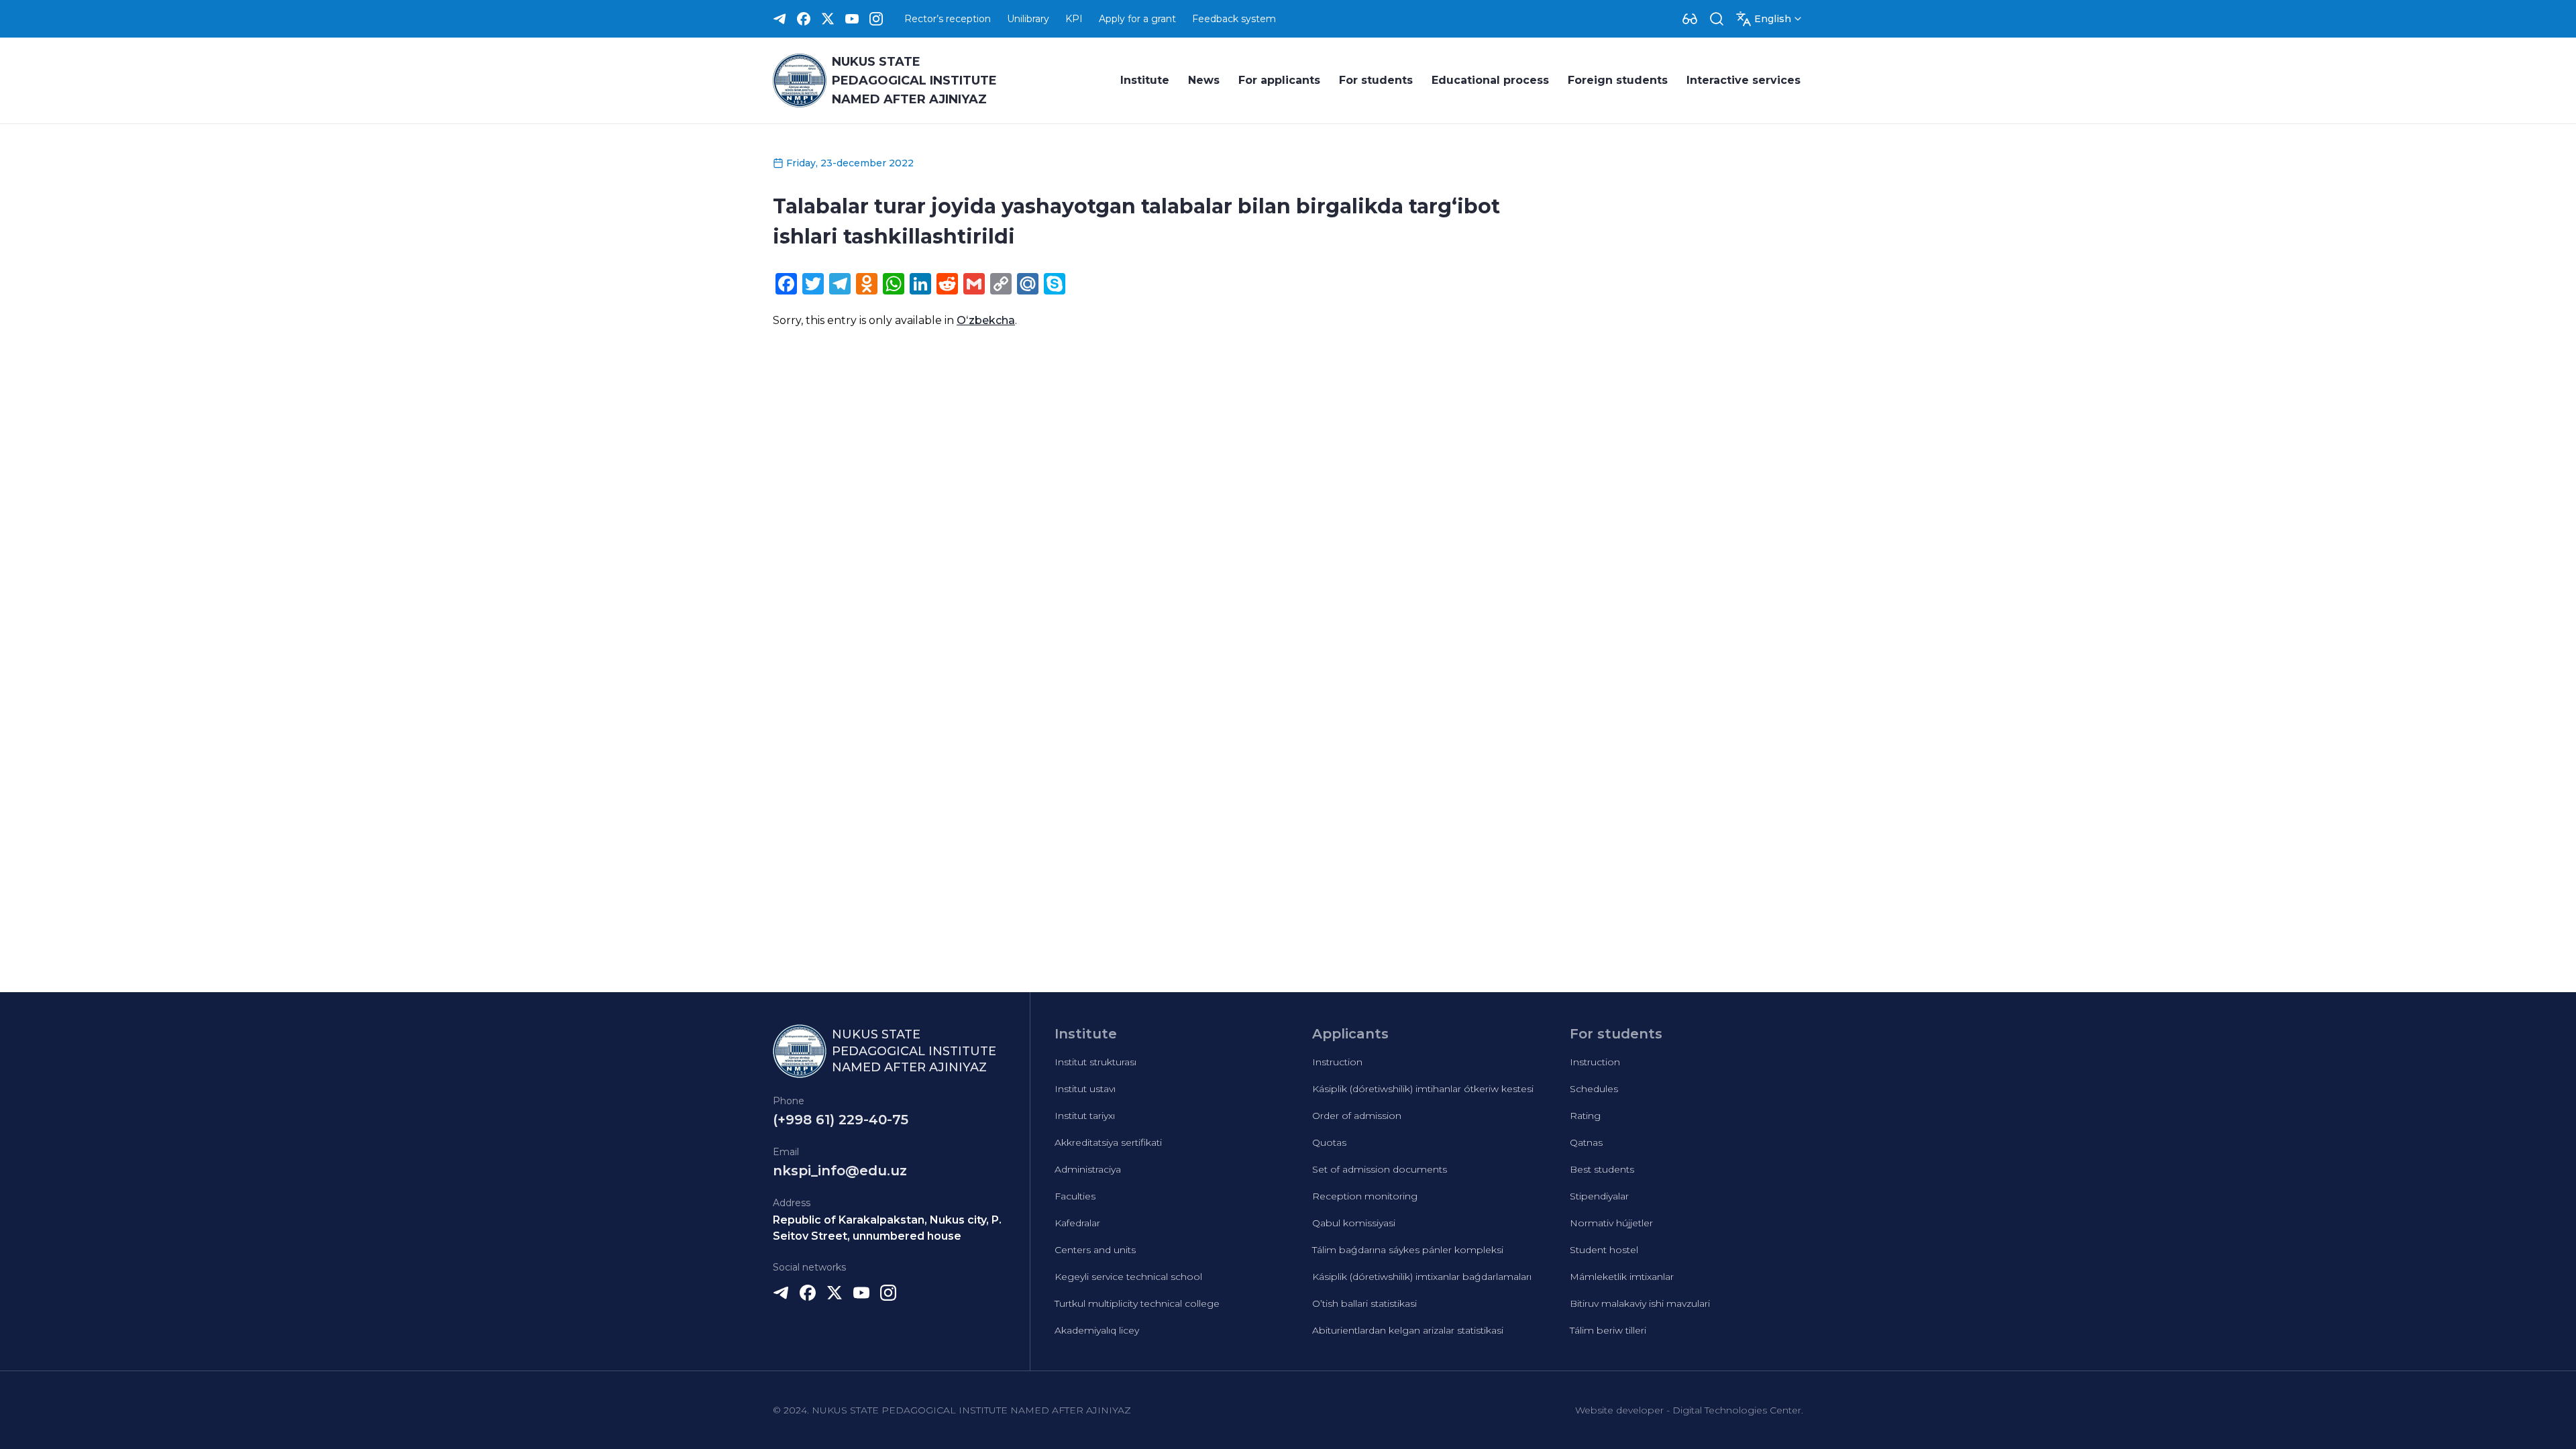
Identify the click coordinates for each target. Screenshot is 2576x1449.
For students (1376, 80)
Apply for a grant (1137, 19)
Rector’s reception (948, 19)
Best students (1602, 1169)
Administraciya (1088, 1169)
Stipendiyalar (1599, 1196)
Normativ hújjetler (1611, 1223)
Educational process (1490, 80)
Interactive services (1743, 80)
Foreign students (1618, 80)
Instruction (1337, 1062)
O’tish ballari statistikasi (1364, 1303)
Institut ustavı (1085, 1089)
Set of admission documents (1380, 1169)
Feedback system (1234, 19)
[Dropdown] (1690, 19)
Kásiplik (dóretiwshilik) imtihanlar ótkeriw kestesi (1423, 1089)
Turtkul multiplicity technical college (1137, 1303)
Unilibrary (1028, 19)
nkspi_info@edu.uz (840, 1171)
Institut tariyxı (1085, 1116)
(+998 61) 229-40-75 (841, 1120)
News (1204, 80)
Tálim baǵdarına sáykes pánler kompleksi (1408, 1250)
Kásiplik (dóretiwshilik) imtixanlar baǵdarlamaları (1422, 1277)
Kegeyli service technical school (1128, 1277)
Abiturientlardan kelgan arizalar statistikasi (1408, 1330)
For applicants (1279, 80)
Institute (1145, 80)
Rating (1585, 1116)
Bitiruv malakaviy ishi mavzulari (1640, 1303)
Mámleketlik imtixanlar (1622, 1277)
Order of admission (1357, 1116)
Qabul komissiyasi (1354, 1223)
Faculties (1075, 1196)
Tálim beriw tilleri (1608, 1330)
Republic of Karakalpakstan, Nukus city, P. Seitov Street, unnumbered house (887, 1228)
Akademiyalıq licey (1097, 1330)
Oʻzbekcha (986, 320)
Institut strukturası (1095, 1062)
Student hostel (1604, 1250)
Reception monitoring (1365, 1196)
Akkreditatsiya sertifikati (1108, 1142)
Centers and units (1095, 1250)
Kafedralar (1077, 1223)
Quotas (1329, 1142)
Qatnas (1586, 1142)
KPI (1074, 19)
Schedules (1594, 1089)
